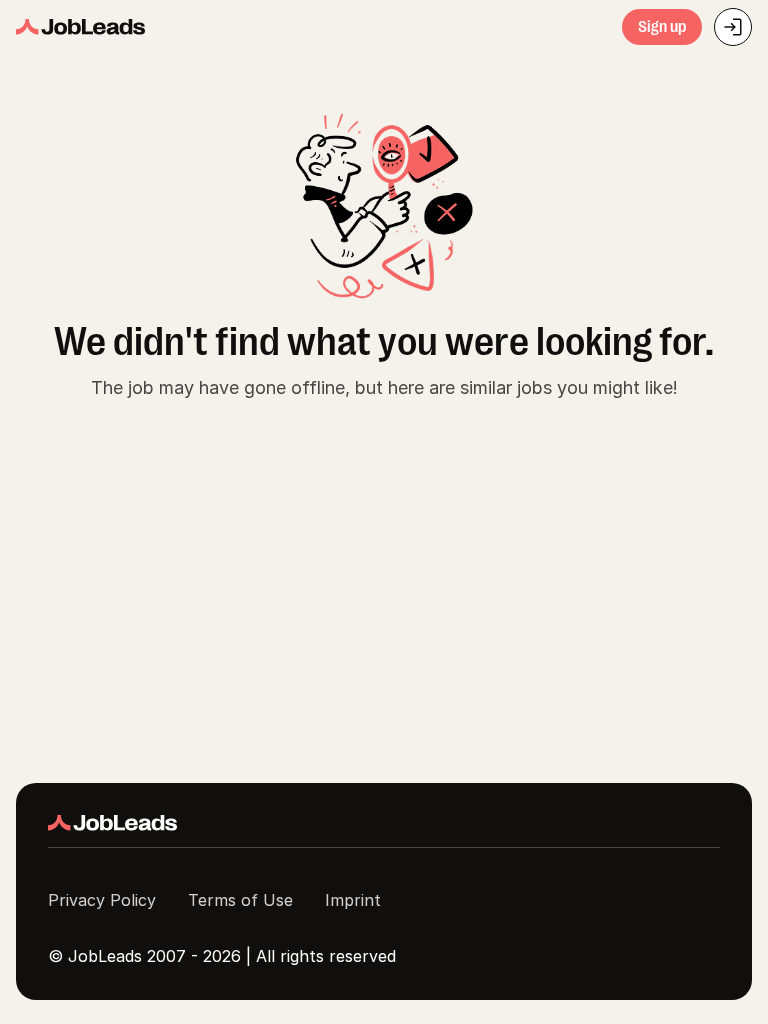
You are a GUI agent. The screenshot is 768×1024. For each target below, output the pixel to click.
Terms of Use (240, 900)
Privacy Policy (102, 900)
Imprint (353, 900)
